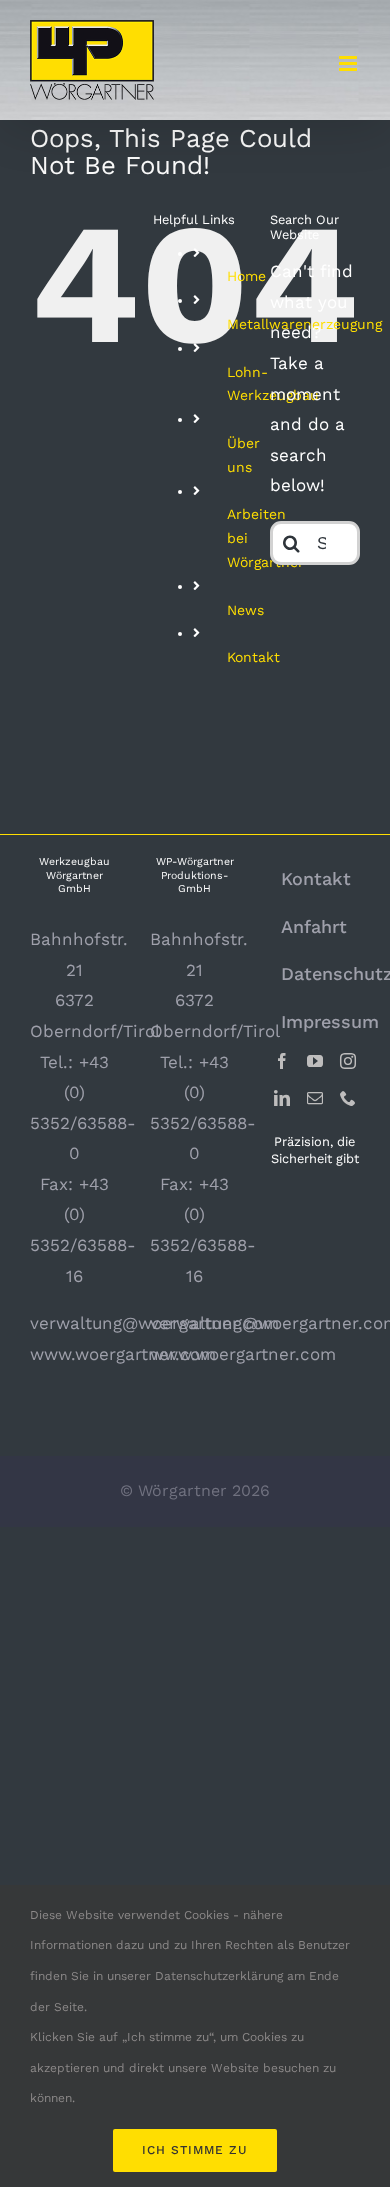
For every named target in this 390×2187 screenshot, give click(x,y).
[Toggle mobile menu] (349, 63)
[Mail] (315, 1098)
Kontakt (253, 657)
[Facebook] (282, 1061)
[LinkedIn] (282, 1098)
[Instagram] (348, 1061)
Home (246, 276)
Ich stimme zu (195, 2150)
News (245, 610)
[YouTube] (315, 1061)
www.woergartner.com (123, 1354)
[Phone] (348, 1098)
